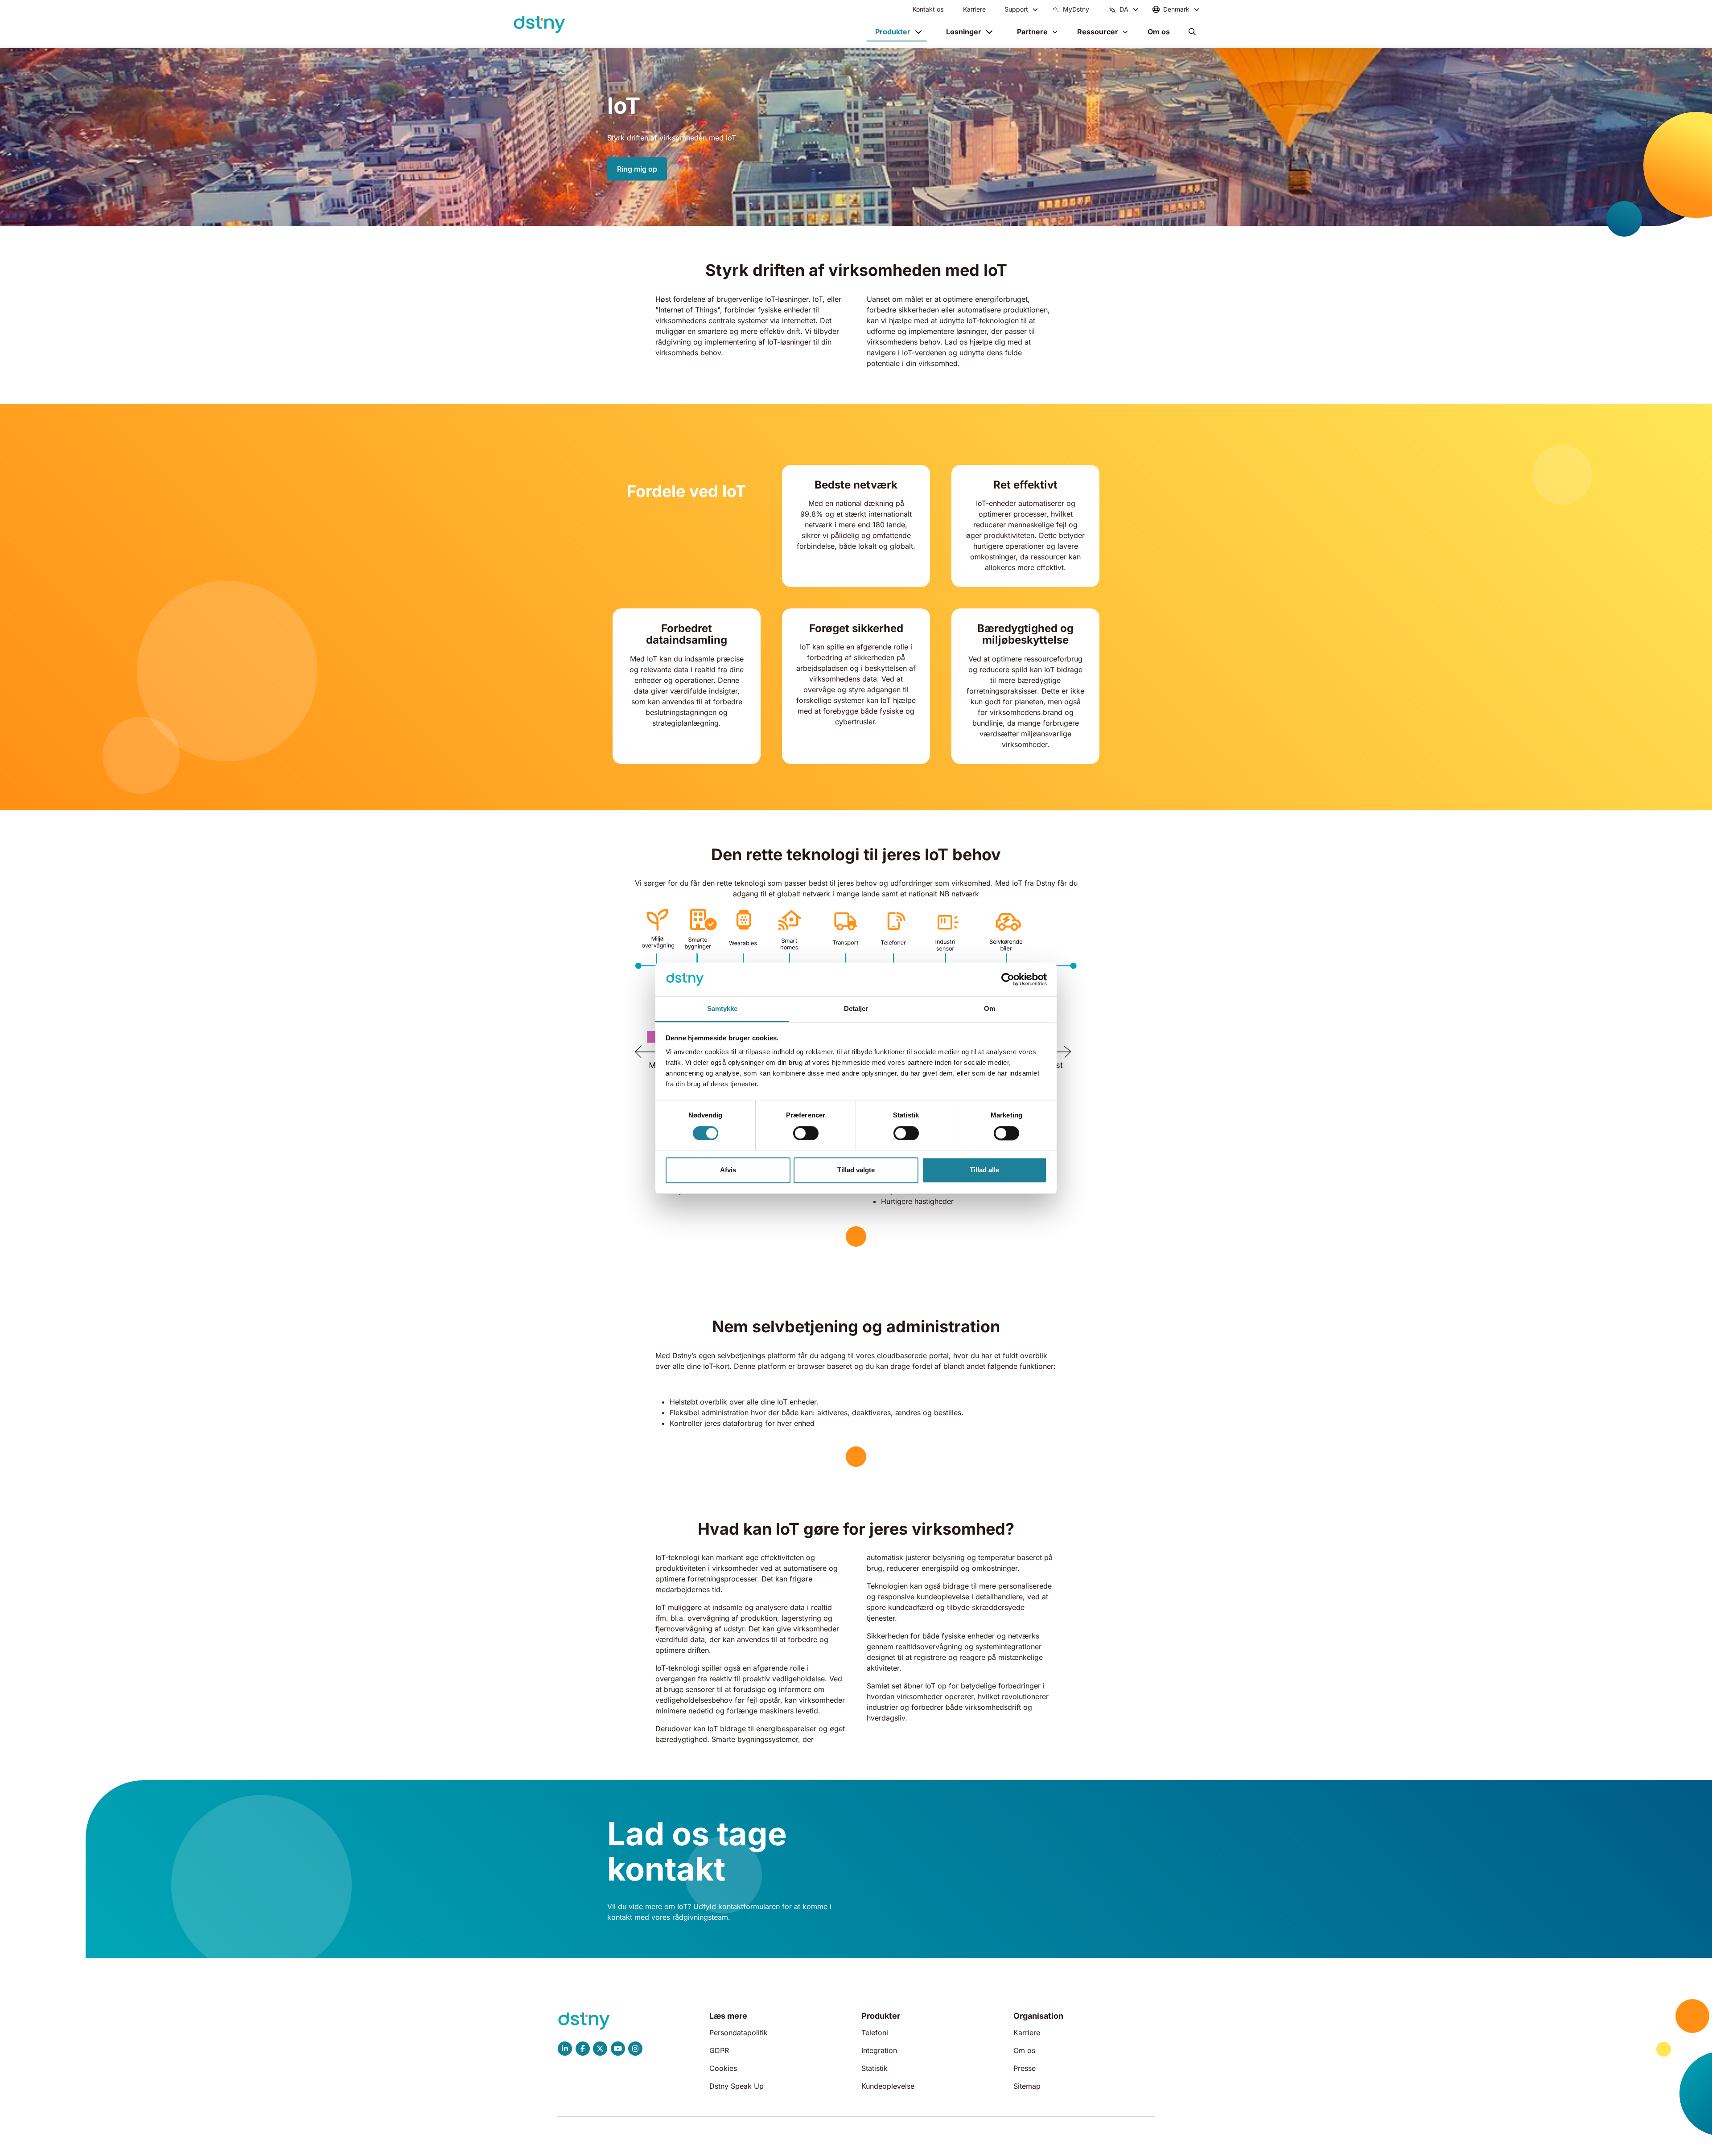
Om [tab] (990, 1009)
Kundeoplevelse (888, 2086)
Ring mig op (637, 169)
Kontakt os (928, 9)
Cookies (723, 2068)
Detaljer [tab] (856, 1009)
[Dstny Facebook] (583, 2049)
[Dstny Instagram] (636, 2049)
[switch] (806, 1133)
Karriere (974, 9)
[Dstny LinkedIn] (565, 2049)
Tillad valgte (856, 1170)
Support (1016, 9)
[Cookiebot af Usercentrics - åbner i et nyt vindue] (1008, 979)
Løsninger (964, 32)
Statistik (875, 2068)
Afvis (728, 1170)
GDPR (719, 2050)
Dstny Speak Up (737, 2086)
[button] (1192, 32)
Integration (879, 2050)
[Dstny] (539, 25)
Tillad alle (984, 1170)
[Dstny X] (600, 2049)
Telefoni (875, 2033)
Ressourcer (1098, 32)
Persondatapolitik (739, 2033)
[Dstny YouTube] (618, 2049)
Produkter (893, 32)
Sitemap (1027, 2086)
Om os (1159, 32)
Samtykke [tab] (722, 1009)
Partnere (1032, 32)
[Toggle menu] (1035, 9)
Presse (1025, 2068)
